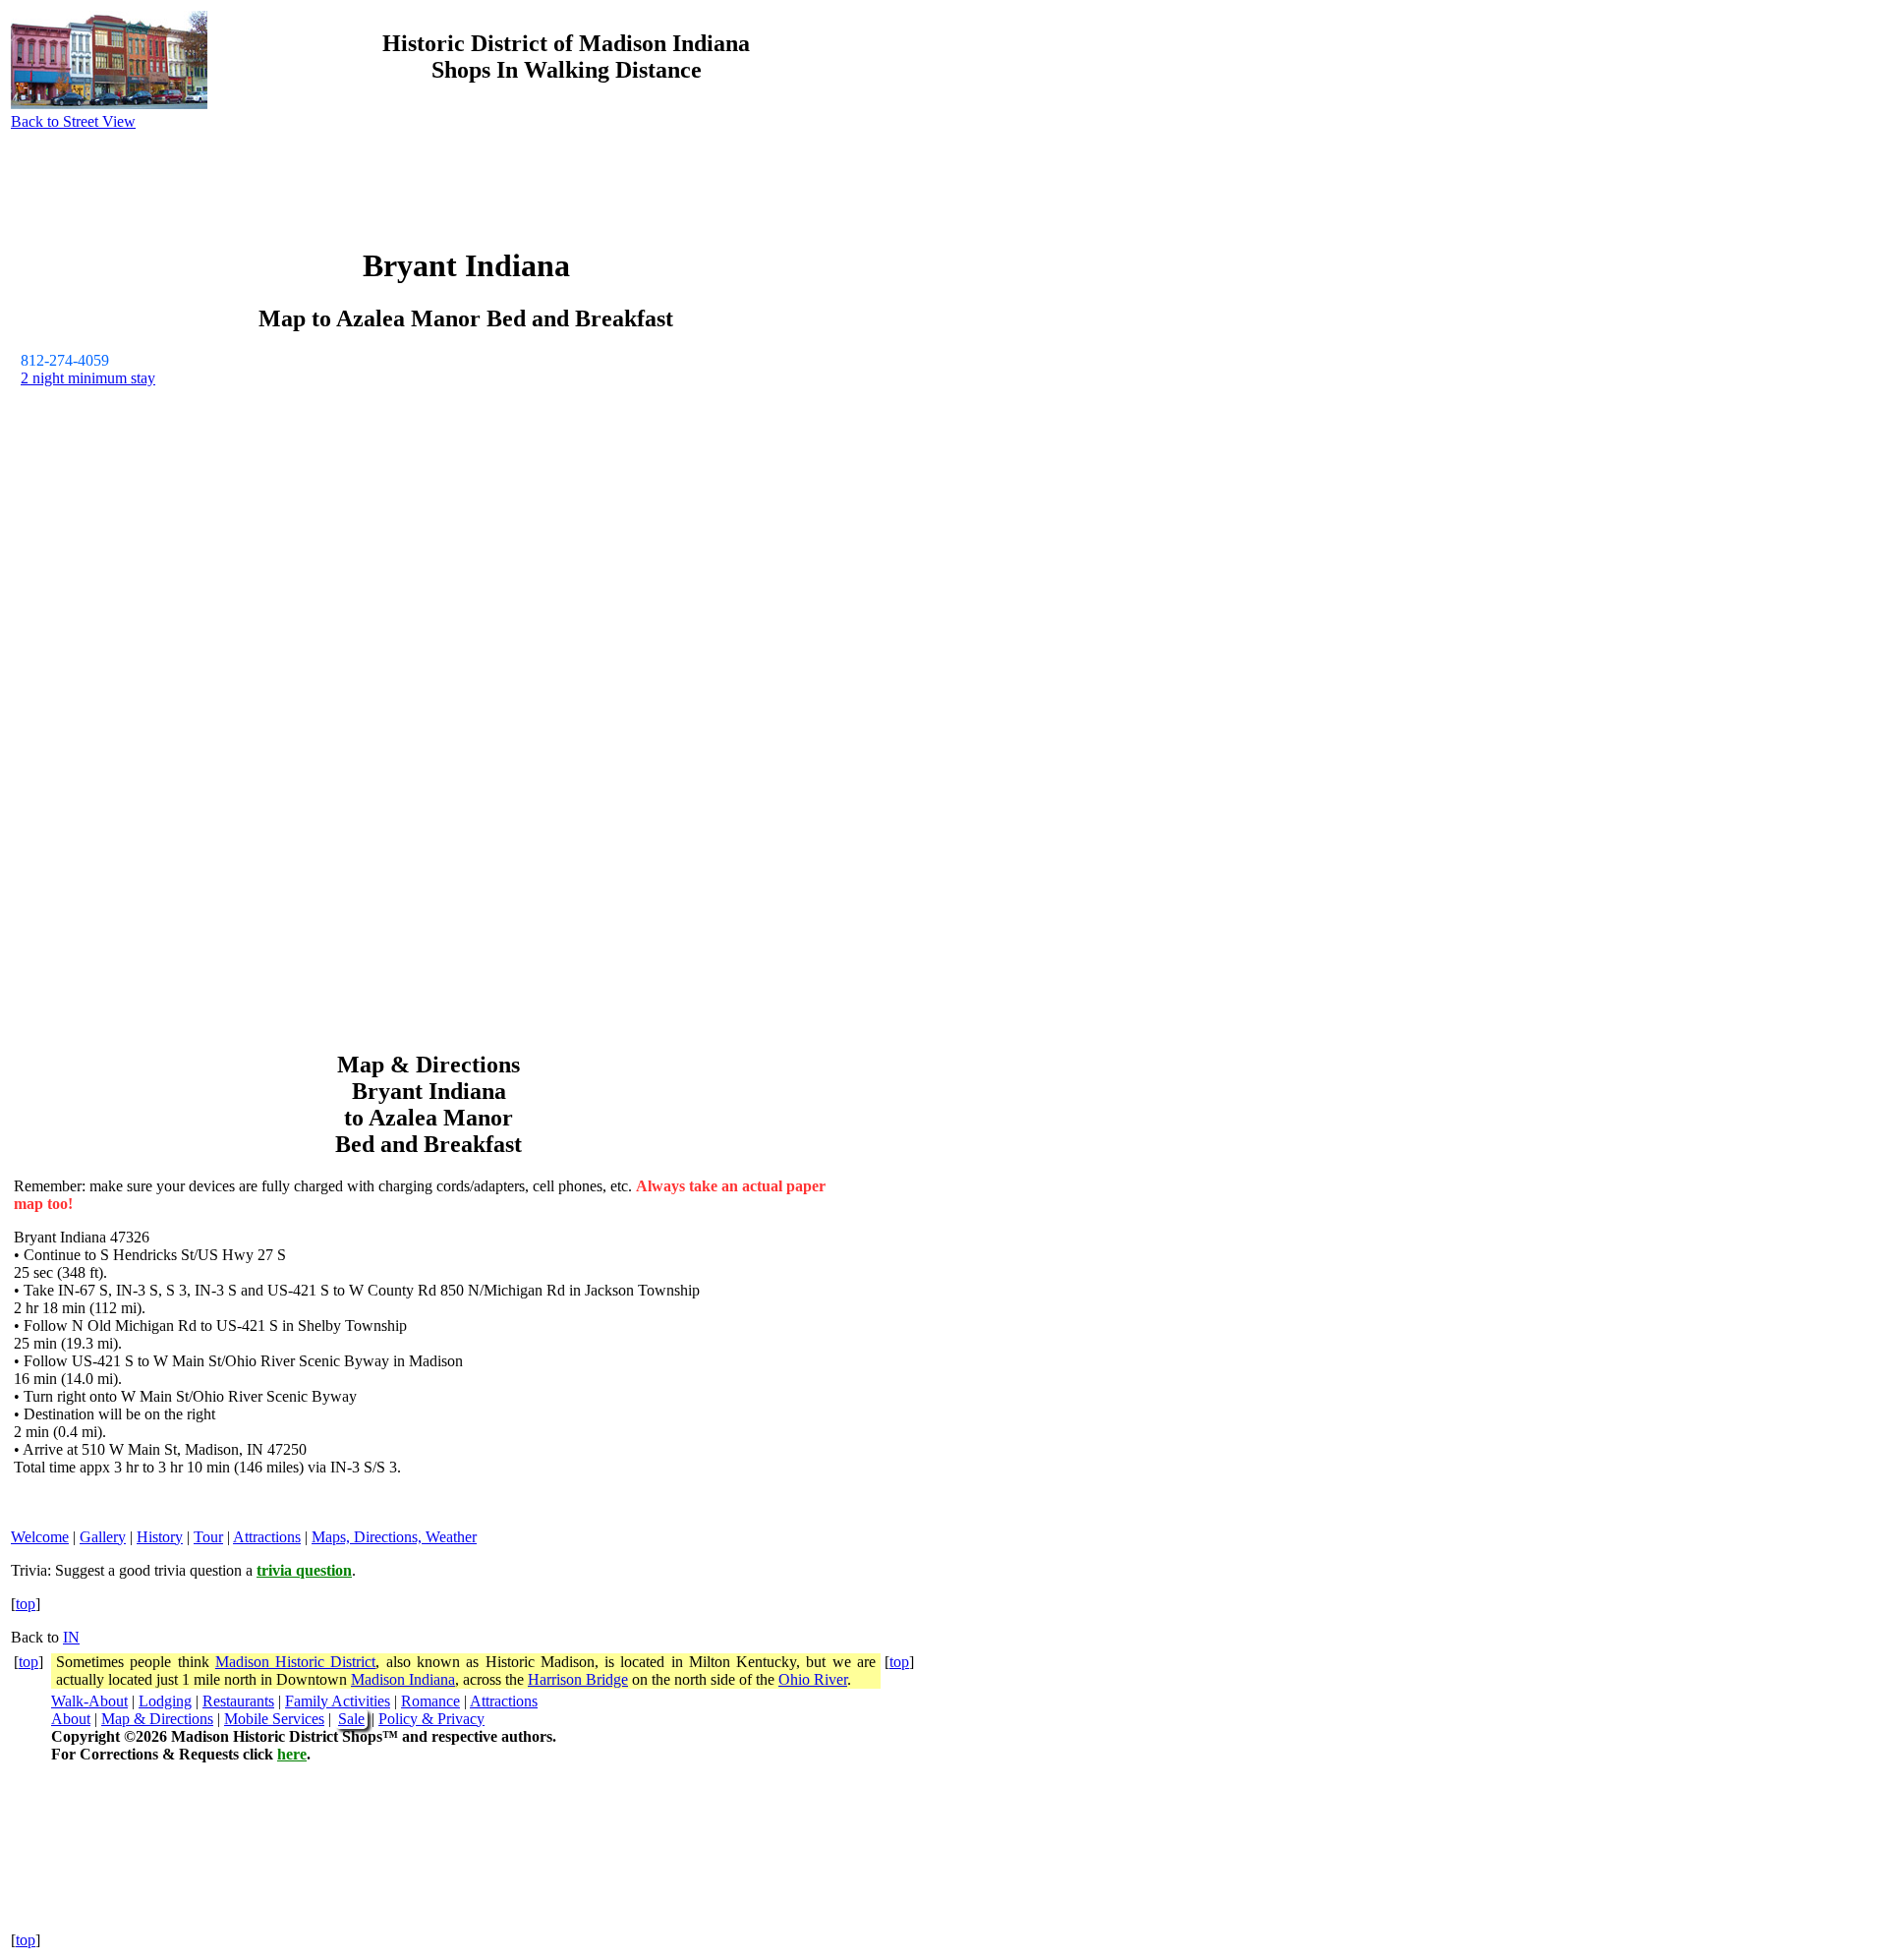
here (292, 1754)
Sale (351, 1719)
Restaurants (238, 1701)
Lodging (165, 1701)
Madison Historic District (296, 1662)
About (71, 1719)
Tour (208, 1537)
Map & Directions (157, 1719)
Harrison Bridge (578, 1679)
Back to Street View (73, 121)
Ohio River (813, 1679)
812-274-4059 (65, 360)
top (26, 1604)
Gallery (103, 1537)
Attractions (267, 1537)
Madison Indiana (403, 1679)
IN (71, 1637)
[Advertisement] (1177, 322)
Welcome (40, 1537)
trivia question (304, 1570)
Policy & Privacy (431, 1719)
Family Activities (338, 1701)
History (160, 1537)
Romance (430, 1701)
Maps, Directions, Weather (394, 1537)
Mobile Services (274, 1719)
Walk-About (89, 1701)
